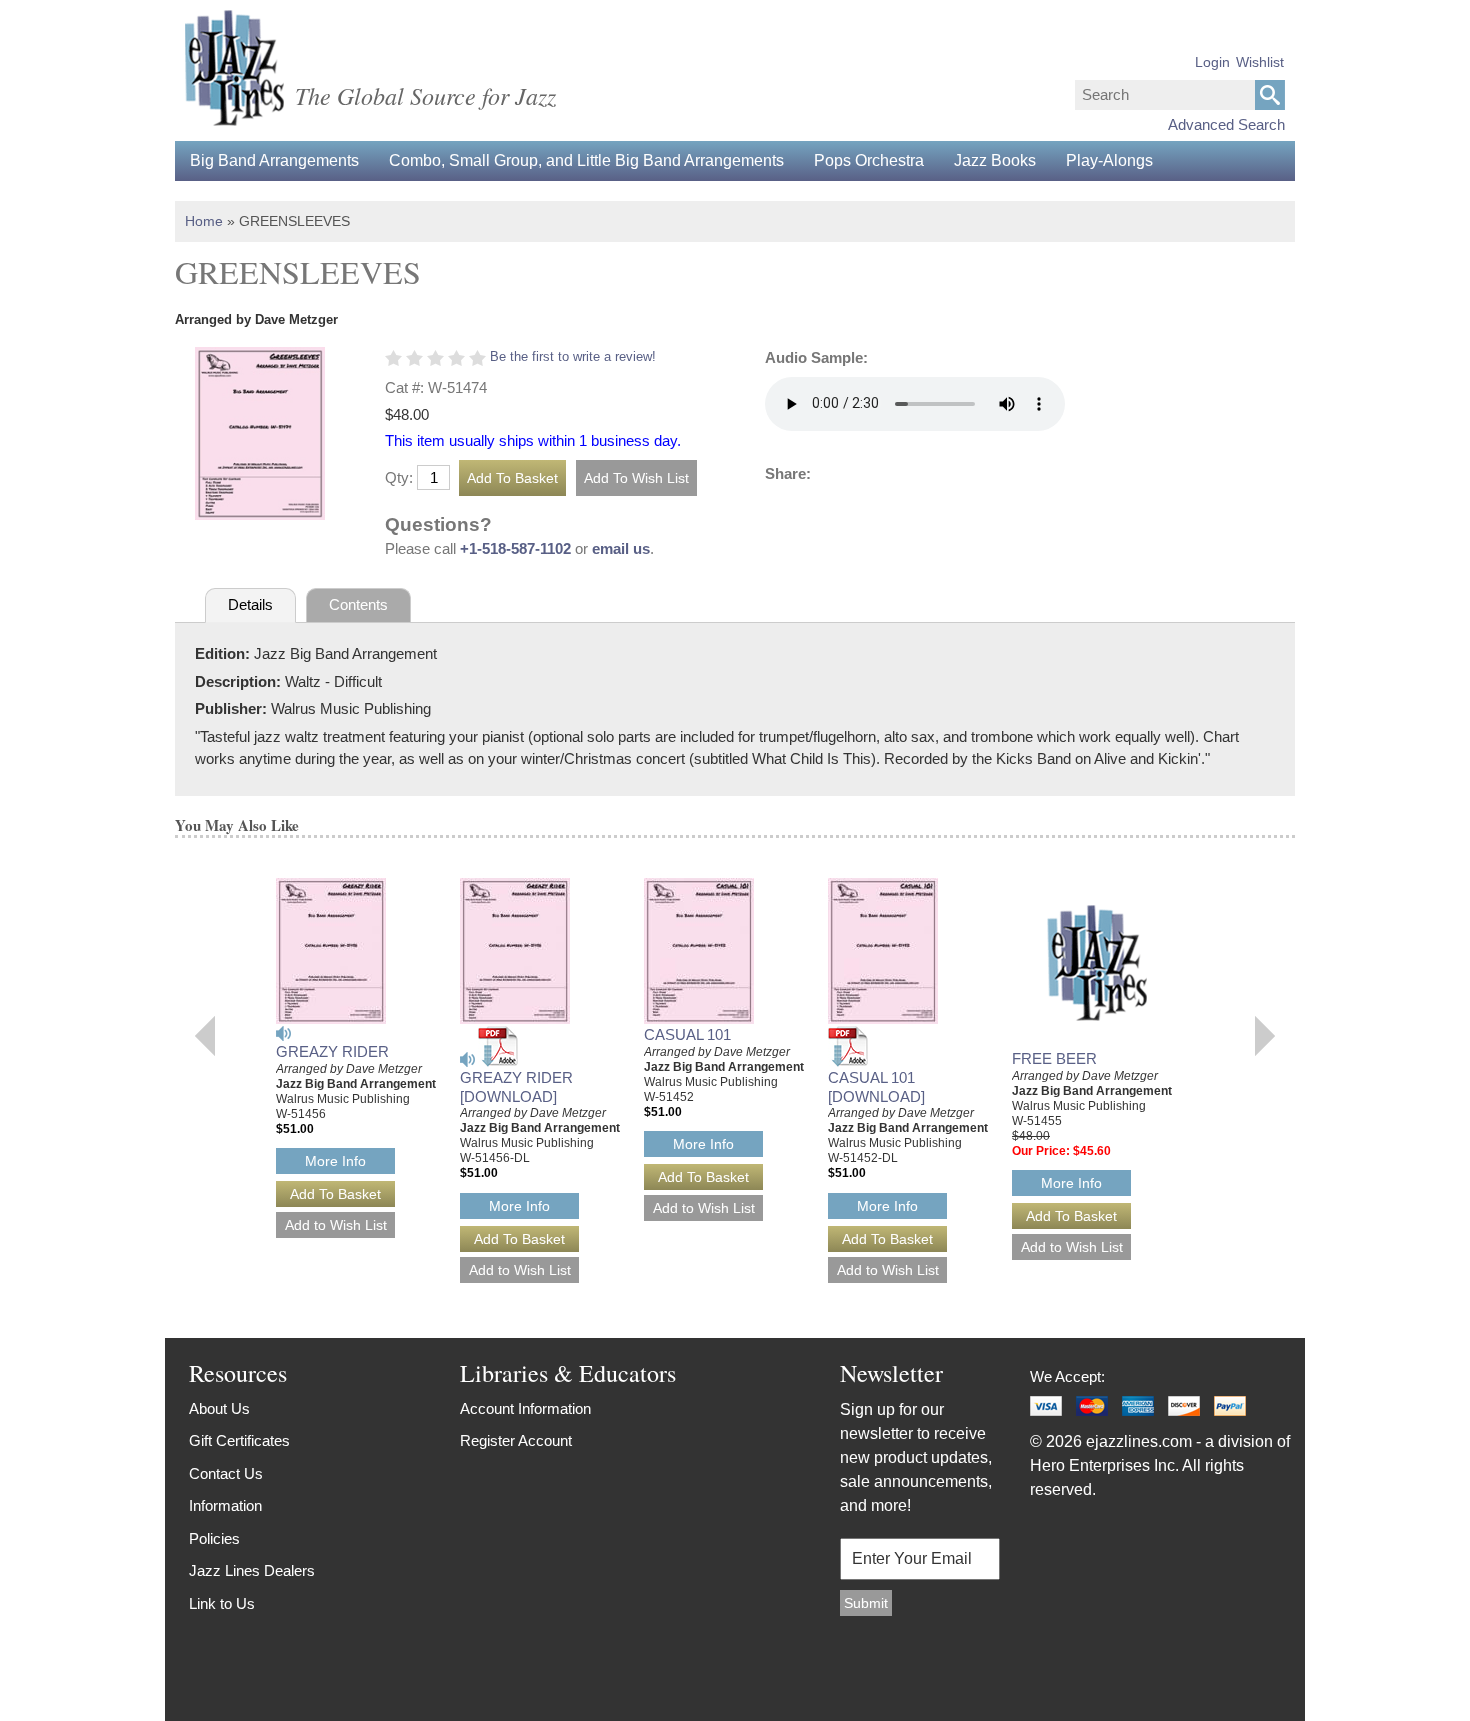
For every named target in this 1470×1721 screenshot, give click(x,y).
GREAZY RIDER (332, 1051)
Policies (214, 1538)
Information (225, 1505)
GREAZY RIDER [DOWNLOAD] (516, 1087)
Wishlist (1260, 62)
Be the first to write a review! (573, 356)
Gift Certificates (239, 1440)
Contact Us (226, 1473)
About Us (219, 1408)
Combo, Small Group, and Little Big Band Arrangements (586, 160)
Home (204, 221)
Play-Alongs (1109, 160)
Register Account (516, 1440)
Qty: (399, 477)
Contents (358, 604)
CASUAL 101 (687, 1034)
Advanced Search (1226, 124)
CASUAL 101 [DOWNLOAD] (876, 1087)
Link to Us (222, 1603)
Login (1212, 62)
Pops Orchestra (869, 160)
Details (250, 604)
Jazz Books (995, 160)
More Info (335, 1161)
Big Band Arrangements (274, 160)
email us (621, 548)
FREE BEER (1054, 1058)
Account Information (525, 1408)
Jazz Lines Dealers (252, 1570)
